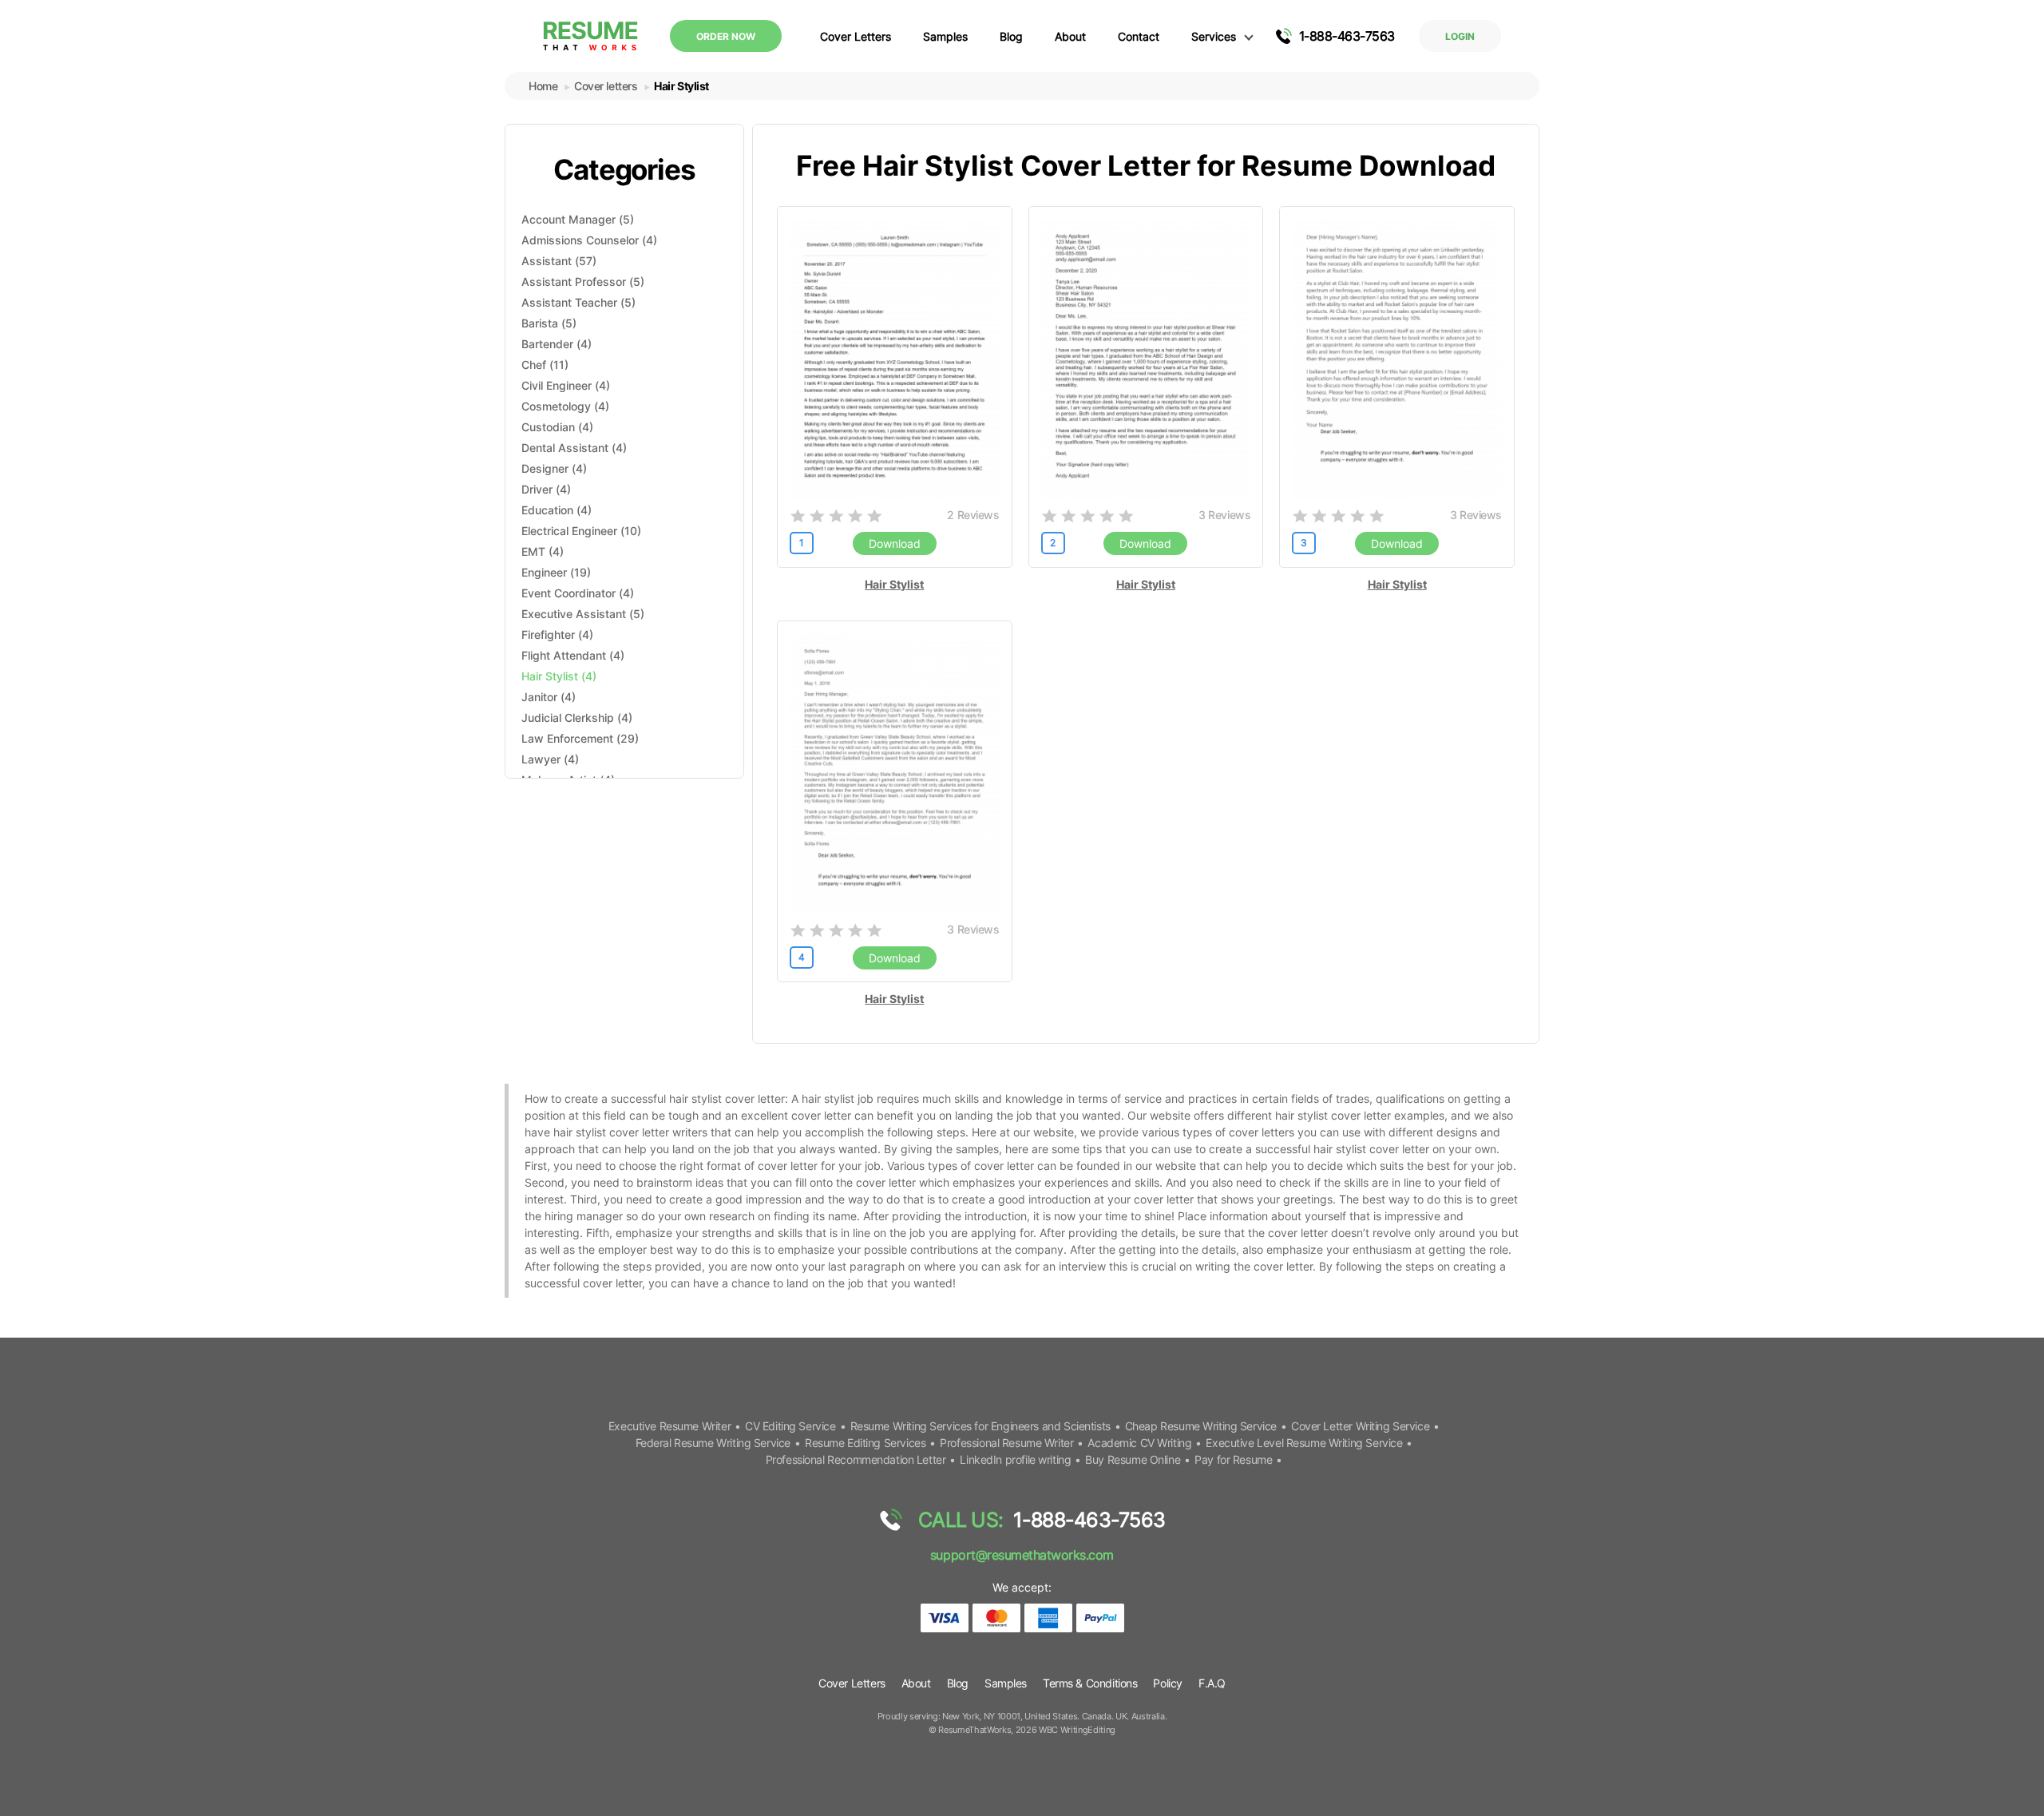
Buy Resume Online (1133, 1459)
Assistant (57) (559, 261)
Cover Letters (856, 36)
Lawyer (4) (550, 759)
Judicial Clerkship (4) (577, 718)
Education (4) (557, 510)
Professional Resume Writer (1006, 1443)
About (1070, 36)
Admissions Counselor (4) (589, 240)
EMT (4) (543, 551)
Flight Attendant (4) (573, 655)
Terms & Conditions (1090, 1683)
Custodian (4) (557, 427)
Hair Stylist (894, 584)
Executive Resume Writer (669, 1426)
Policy (1167, 1683)
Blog (1011, 36)
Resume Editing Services (865, 1443)
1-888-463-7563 (1347, 36)
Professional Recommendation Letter (856, 1459)
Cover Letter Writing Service (1360, 1426)
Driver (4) (546, 489)
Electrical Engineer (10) (581, 531)
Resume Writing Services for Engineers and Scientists (980, 1426)
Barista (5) (549, 323)
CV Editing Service (790, 1426)
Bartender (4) (557, 344)
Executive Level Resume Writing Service (1304, 1443)
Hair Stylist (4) (559, 676)
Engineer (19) (556, 572)
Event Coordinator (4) (578, 593)
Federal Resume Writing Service (713, 1443)
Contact (1139, 36)
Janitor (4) (549, 697)
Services (1214, 36)
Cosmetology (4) (565, 406)
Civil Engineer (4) (566, 385)
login (1460, 36)
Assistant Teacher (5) (578, 302)
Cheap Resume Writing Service (1201, 1426)
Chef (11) (545, 365)
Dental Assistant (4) (574, 448)
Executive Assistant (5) (583, 614)
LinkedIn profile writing (1015, 1459)
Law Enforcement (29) (580, 738)
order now (726, 36)
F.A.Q (1212, 1683)
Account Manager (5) (578, 219)
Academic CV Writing (1139, 1443)
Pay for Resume (1233, 1459)
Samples (945, 36)
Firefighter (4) (557, 634)
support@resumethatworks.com (1022, 1555)
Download (895, 543)
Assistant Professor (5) (583, 282)
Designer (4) (554, 468)
